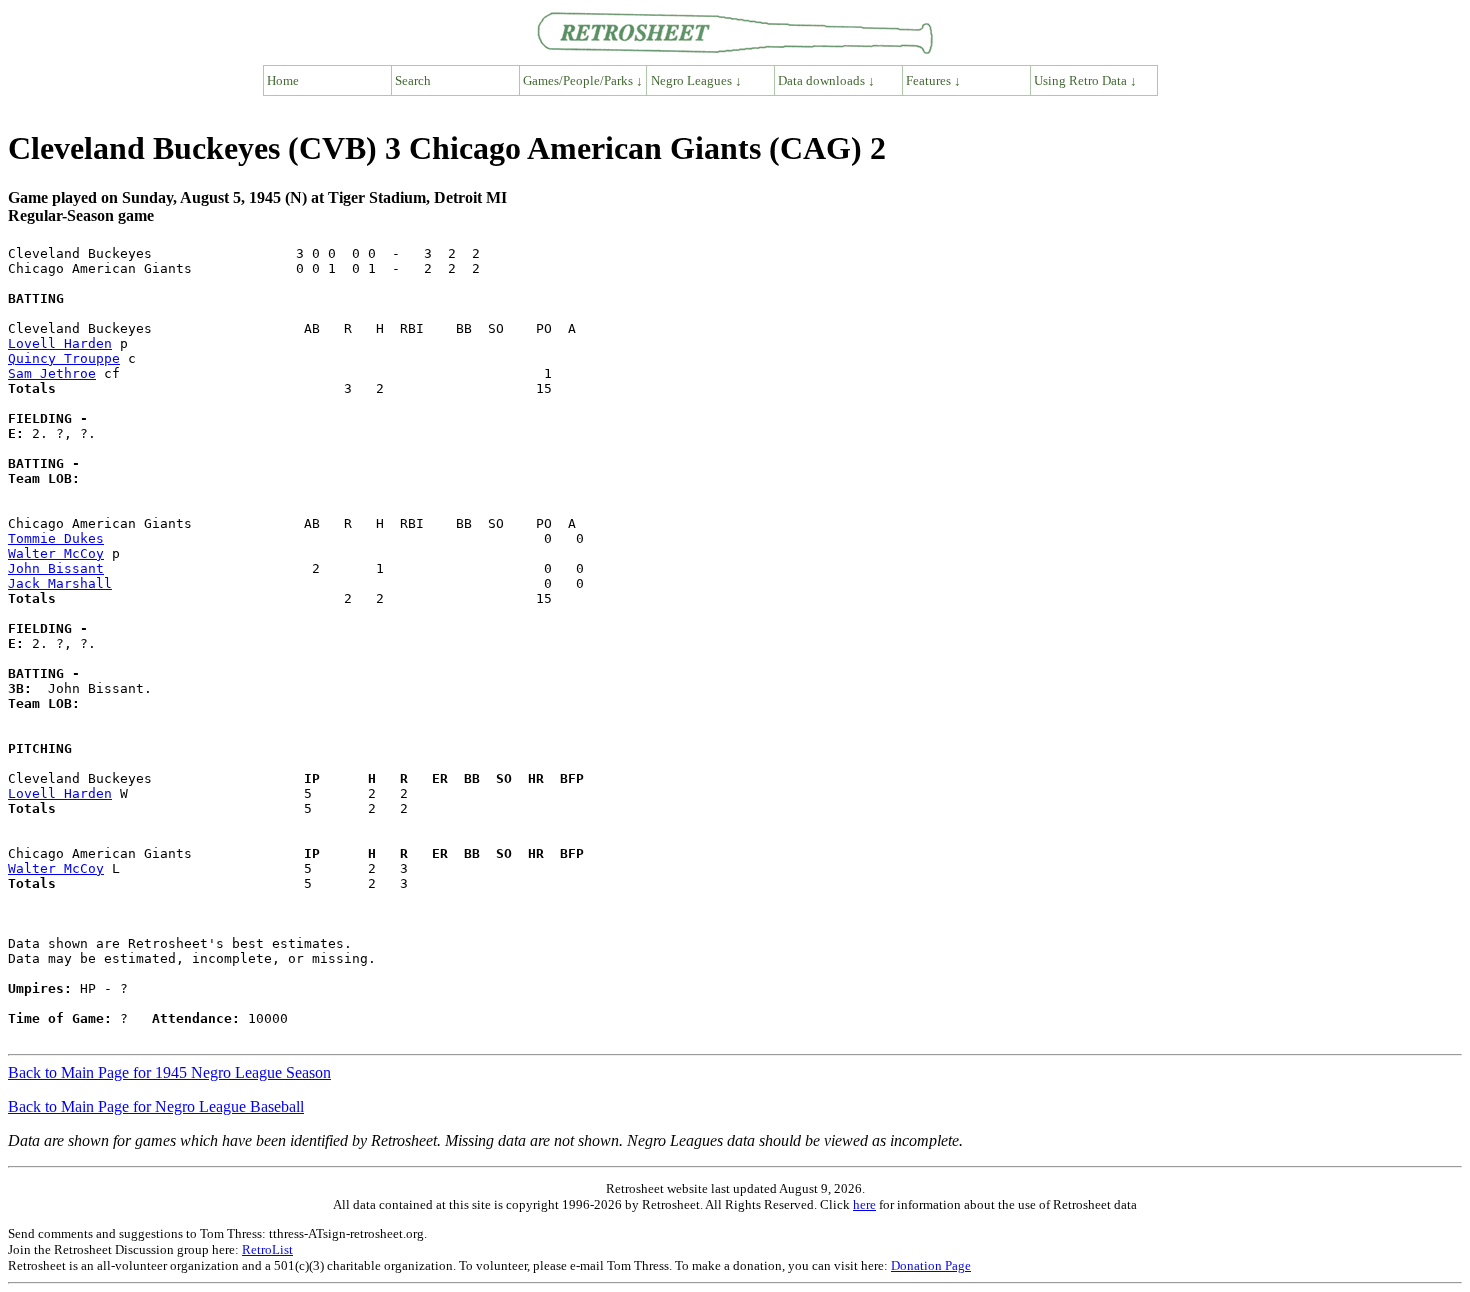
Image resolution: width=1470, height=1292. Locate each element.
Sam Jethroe (52, 373)
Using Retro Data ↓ (1085, 80)
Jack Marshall (60, 583)
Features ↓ (933, 80)
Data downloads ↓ (826, 80)
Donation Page (931, 1265)
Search (413, 80)
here (864, 1204)
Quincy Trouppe (64, 358)
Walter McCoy (56, 553)
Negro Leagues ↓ (696, 80)
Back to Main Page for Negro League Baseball (156, 1106)
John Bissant (56, 568)
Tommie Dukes (56, 538)
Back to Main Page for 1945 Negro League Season (169, 1072)
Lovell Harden (60, 343)
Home (283, 80)
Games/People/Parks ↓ (583, 80)
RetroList (267, 1249)
